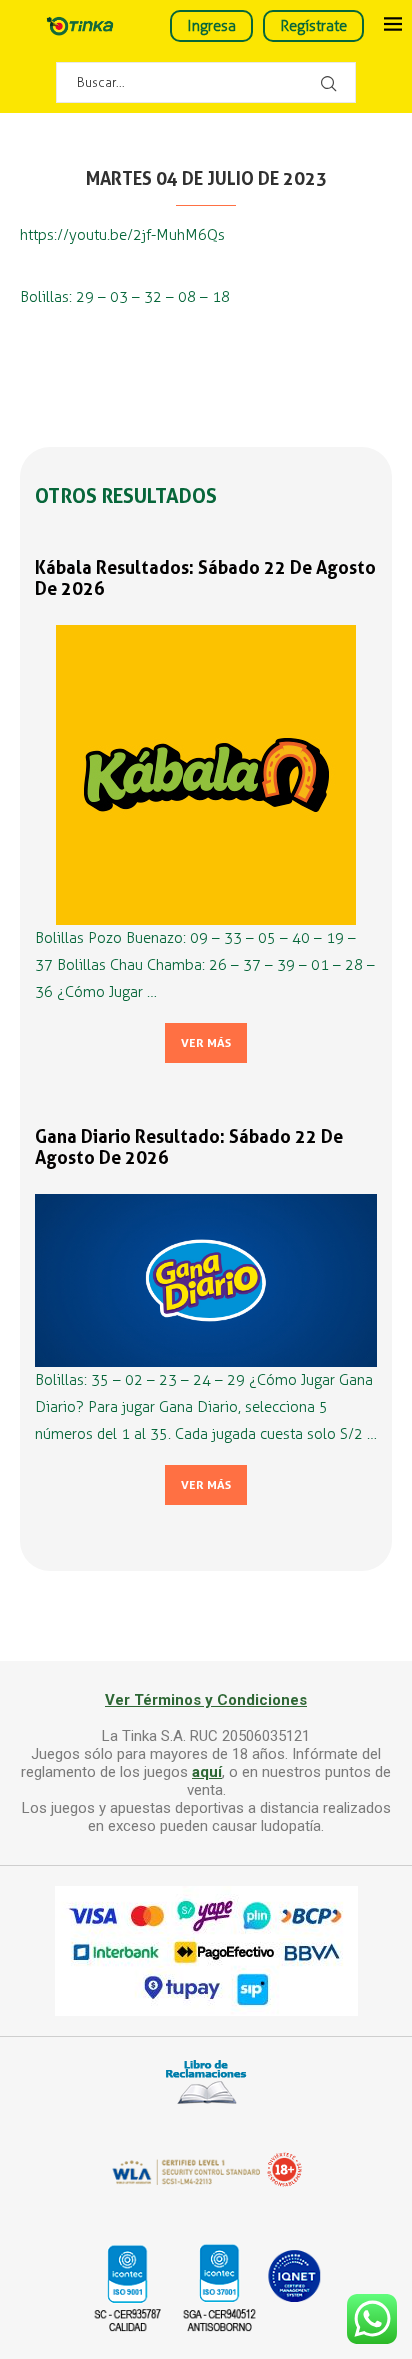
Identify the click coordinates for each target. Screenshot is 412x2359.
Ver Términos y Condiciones (206, 1700)
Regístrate (313, 26)
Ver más (206, 1043)
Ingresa (211, 26)
